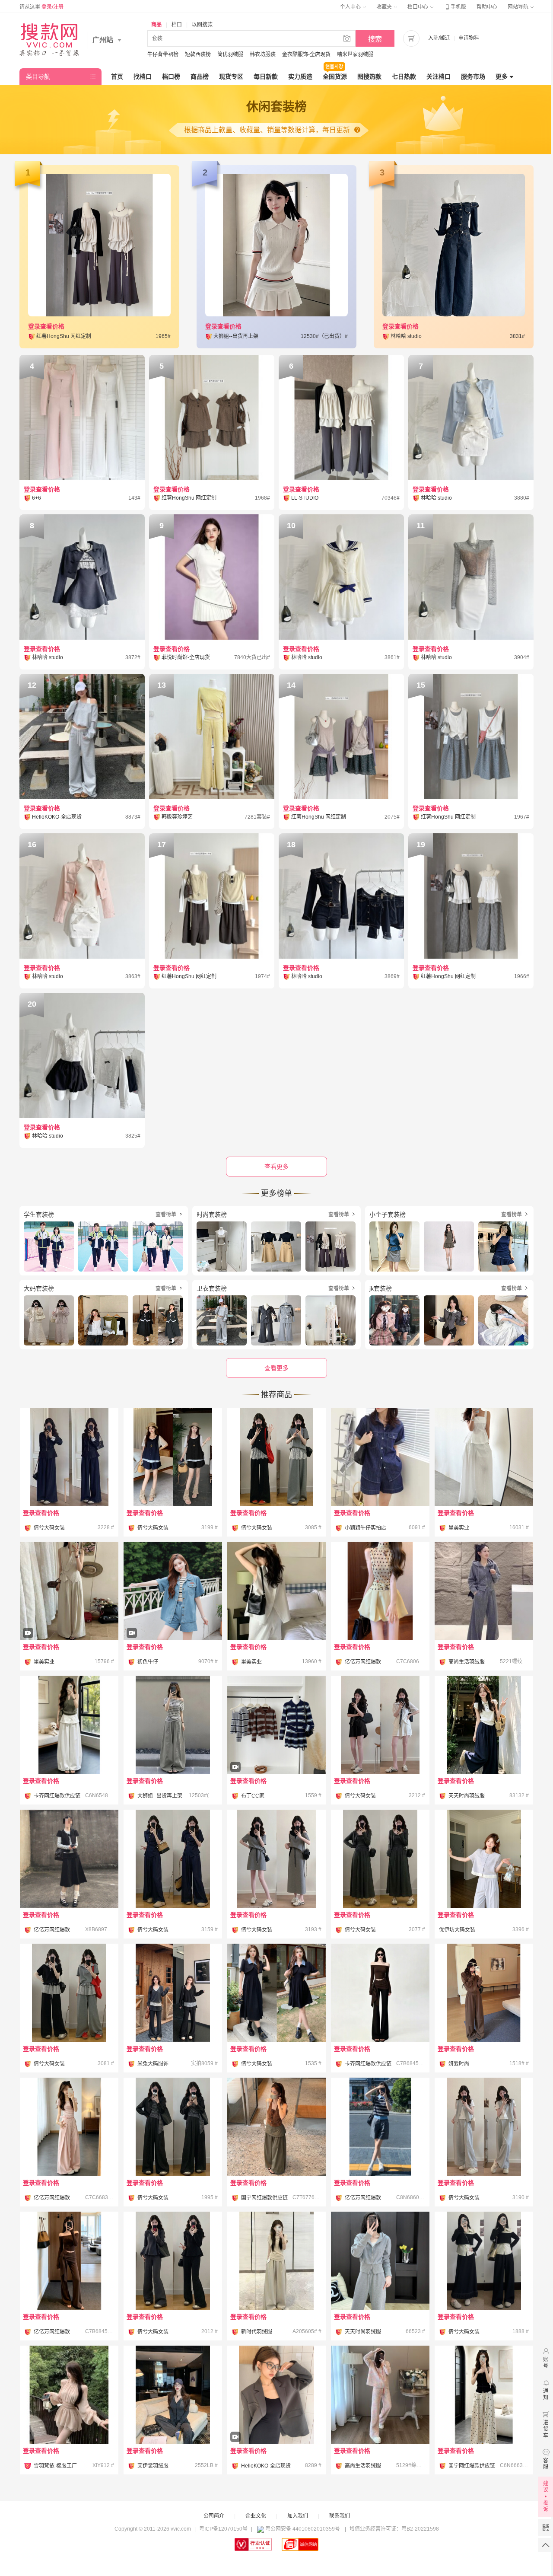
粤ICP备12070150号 (223, 2529)
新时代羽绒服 (257, 2332)
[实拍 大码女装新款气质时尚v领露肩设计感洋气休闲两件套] (276, 1859)
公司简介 (214, 2516)
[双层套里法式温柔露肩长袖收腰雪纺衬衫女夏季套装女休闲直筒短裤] (69, 2395)
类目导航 (38, 77)
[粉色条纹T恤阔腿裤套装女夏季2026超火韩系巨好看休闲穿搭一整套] (69, 2127)
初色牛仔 (148, 1662)
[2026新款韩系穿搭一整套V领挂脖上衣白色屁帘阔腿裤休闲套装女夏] (69, 1725)
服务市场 (473, 77)
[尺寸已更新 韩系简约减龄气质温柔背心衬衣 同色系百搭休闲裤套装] (276, 1591)
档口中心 (418, 7)
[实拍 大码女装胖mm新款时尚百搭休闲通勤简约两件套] (380, 1859)
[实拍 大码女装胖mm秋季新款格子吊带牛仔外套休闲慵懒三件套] (173, 2127)
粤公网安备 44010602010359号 (303, 2529)
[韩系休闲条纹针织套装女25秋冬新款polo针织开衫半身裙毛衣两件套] (276, 1749)
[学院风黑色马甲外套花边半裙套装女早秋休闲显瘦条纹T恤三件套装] (69, 1859)
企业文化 (256, 2516)
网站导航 (519, 7)
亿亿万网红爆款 (363, 1662)
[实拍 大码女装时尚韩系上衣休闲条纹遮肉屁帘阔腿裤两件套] (69, 1993)
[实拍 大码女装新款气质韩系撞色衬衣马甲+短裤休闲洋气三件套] (173, 1457)
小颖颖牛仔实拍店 (365, 1528)
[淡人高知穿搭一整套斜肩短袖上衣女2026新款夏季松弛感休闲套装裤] (173, 1725)
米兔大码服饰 (153, 2064)
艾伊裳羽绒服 (153, 2466)
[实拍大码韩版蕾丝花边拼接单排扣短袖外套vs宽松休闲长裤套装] (484, 1859)
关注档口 (439, 77)
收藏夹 (385, 7)
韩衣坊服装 (263, 54)
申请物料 (469, 38)
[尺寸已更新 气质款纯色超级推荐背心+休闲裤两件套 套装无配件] (69, 1615)
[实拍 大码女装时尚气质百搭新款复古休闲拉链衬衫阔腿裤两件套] (69, 1457)
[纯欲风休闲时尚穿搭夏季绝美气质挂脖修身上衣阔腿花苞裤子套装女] (484, 2395)
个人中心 (351, 7)
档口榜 (171, 77)
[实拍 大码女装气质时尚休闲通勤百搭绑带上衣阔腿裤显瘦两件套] (173, 1859)
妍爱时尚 (459, 2064)
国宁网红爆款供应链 (264, 2198)
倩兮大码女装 (49, 1528)
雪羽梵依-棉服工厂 (55, 2466)
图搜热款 (369, 77)
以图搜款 (202, 25)
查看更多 (276, 1368)
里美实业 (459, 1528)
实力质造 (300, 77)
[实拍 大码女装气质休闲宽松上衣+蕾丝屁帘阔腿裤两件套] (276, 1457)
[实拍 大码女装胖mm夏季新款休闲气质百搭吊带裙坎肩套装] (276, 1993)
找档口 (143, 77)
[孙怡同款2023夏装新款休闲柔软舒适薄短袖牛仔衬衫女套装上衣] (173, 1615)
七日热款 (404, 77)
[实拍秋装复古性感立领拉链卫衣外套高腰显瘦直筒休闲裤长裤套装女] (484, 1993)
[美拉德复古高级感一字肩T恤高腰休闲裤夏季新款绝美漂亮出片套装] (380, 1993)
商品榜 (200, 77)
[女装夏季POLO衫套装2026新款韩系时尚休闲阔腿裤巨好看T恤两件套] (484, 1725)
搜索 (375, 39)
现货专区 (231, 77)
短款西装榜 (198, 54)
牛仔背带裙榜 (163, 54)
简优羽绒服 (230, 54)
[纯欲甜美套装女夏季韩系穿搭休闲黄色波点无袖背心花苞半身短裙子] (380, 1591)
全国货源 (335, 77)
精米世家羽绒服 (355, 54)
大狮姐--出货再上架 (160, 1796)
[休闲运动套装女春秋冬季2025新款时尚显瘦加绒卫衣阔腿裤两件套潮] (380, 2261)
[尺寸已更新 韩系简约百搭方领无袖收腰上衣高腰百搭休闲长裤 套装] (484, 1457)
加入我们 (298, 2516)
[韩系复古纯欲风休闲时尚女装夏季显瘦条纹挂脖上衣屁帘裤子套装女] (276, 2127)
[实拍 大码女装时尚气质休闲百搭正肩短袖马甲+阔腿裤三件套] (484, 2127)
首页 (117, 77)
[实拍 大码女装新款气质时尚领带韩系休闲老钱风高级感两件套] (380, 1725)
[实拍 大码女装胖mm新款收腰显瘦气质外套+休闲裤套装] (173, 2261)
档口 (177, 25)
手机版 (455, 7)
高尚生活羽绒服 (467, 1662)
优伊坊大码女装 (457, 1930)
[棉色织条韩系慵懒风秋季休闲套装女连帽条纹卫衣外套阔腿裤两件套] (173, 2395)
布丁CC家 (253, 1796)
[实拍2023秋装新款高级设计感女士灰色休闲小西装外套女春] (276, 2419)
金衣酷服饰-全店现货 (306, 54)
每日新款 (266, 77)
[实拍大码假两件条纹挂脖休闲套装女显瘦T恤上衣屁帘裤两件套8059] (173, 1993)
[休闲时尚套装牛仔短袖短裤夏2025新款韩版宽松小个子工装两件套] (380, 1457)
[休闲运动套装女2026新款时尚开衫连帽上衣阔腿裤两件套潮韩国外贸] (484, 1591)
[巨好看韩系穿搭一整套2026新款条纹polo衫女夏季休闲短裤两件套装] (380, 2127)
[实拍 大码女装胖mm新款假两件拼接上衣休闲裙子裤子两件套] (484, 2261)
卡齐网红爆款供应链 (57, 1796)
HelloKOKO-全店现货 (266, 2466)
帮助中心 (487, 7)
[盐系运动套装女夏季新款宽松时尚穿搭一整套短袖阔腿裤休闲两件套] (276, 2261)
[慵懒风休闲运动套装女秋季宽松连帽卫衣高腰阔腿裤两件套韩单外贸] (380, 2395)
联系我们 (340, 2516)
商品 (156, 25)
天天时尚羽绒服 (467, 1796)
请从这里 (41, 7)
